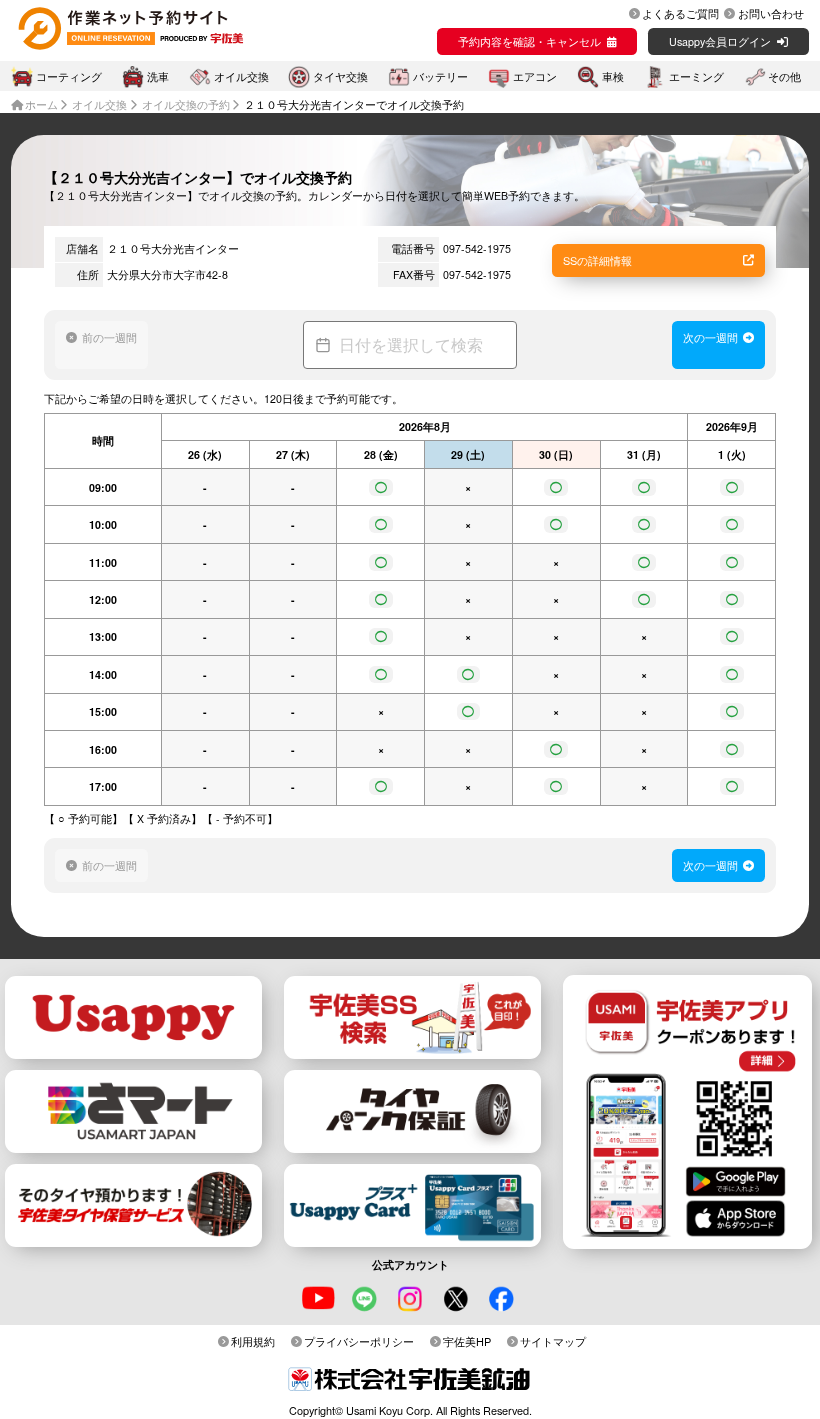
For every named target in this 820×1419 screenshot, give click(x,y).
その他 (784, 76)
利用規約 (253, 1341)
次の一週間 (710, 337)
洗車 (158, 76)
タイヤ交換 (340, 76)
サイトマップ (553, 1341)
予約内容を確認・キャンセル (529, 41)
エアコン (535, 76)
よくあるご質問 (680, 13)
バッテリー (440, 76)
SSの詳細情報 (597, 260)
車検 (613, 76)
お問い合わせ (771, 13)
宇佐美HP (467, 1341)
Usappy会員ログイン (720, 41)
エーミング (696, 76)
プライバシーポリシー (359, 1341)
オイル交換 (241, 76)
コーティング (69, 76)
